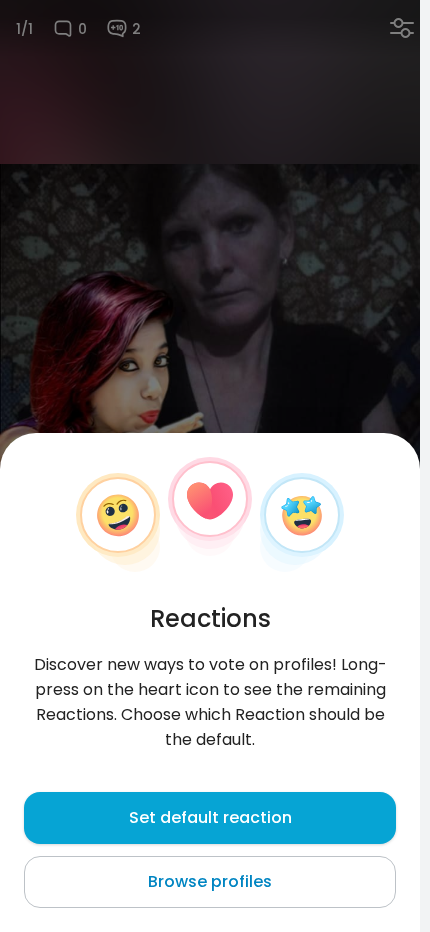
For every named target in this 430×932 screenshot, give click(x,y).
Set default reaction (210, 817)
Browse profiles (210, 881)
